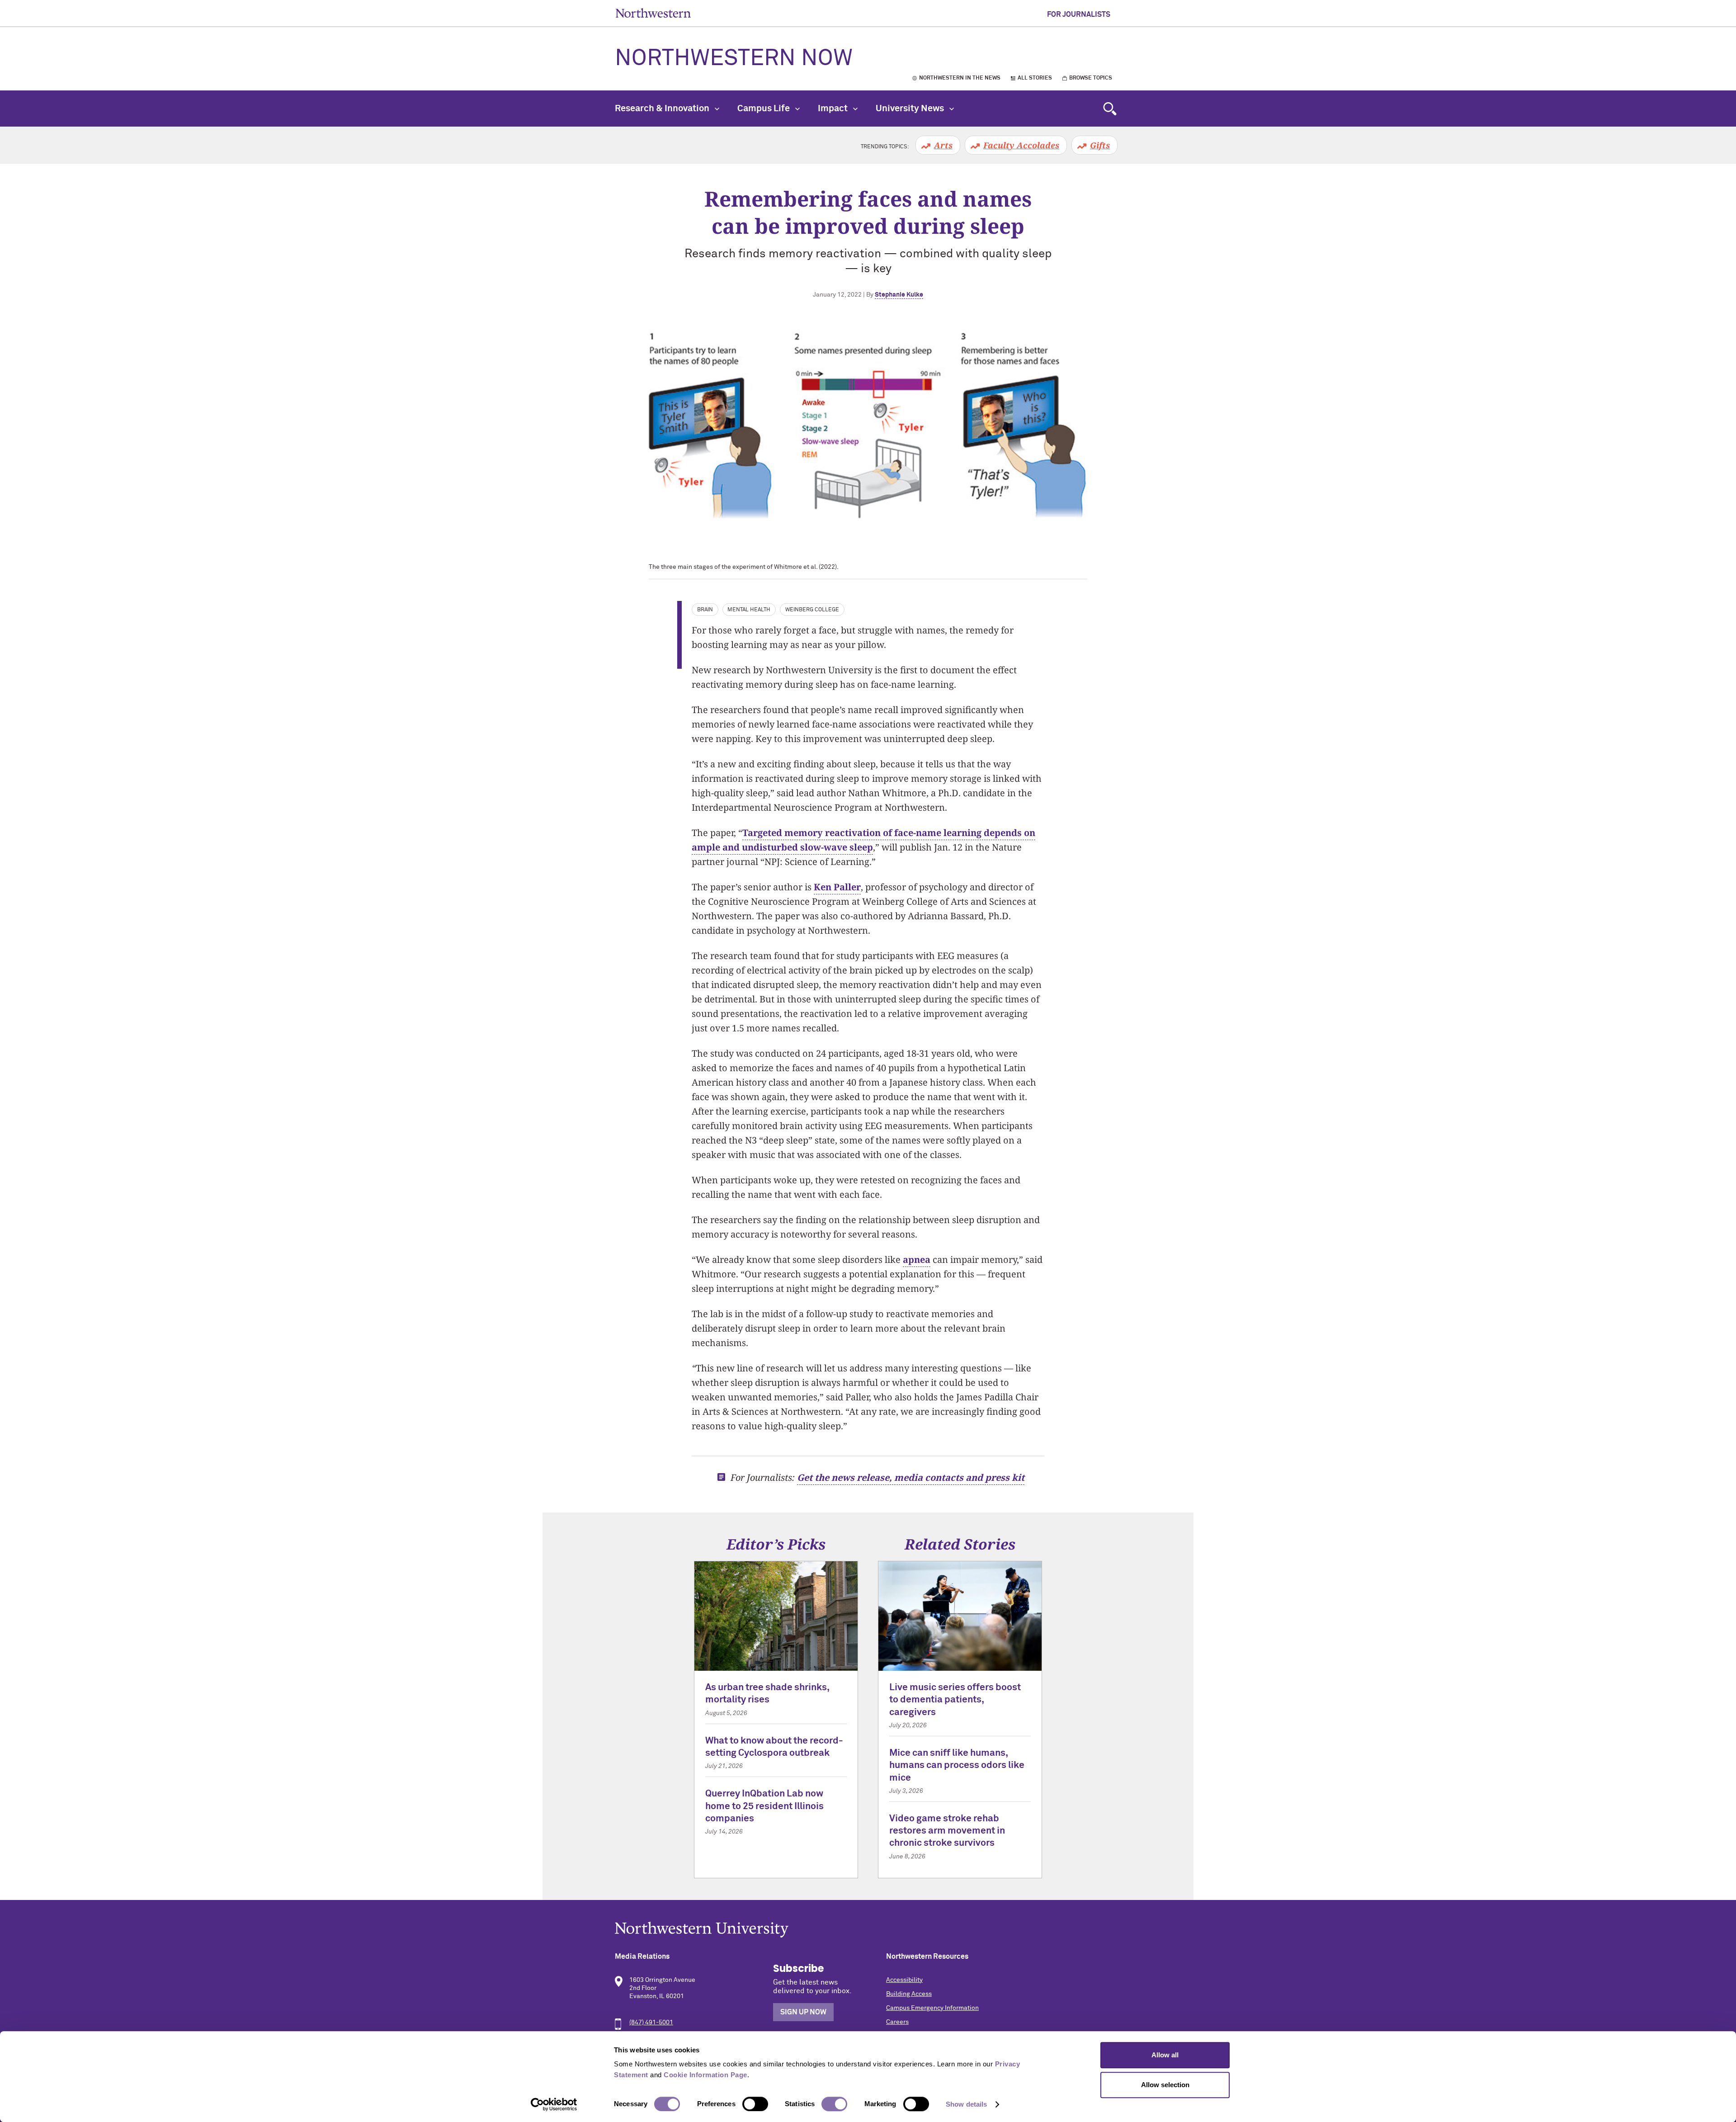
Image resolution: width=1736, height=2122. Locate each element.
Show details (966, 2104)
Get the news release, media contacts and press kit (911, 1477)
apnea (917, 1259)
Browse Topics (1091, 78)
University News (911, 109)
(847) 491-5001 (651, 2023)
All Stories (1035, 78)
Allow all (1165, 2055)
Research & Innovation (663, 109)
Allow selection (1165, 2085)
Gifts (1100, 145)
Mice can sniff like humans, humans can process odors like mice (957, 1766)
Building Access (909, 1994)
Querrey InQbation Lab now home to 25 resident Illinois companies (764, 1806)
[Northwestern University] (868, 1930)
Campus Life (764, 109)
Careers (897, 2022)
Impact (834, 109)
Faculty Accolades (1021, 145)
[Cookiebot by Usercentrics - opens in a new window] (554, 2104)
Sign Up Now (803, 2012)
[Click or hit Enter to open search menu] (1110, 109)
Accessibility (904, 1980)
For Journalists (1079, 14)
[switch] (755, 2104)
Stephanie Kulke (899, 295)
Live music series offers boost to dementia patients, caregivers (955, 1700)
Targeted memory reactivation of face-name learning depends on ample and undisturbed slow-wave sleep (863, 840)
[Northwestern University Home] (653, 13)
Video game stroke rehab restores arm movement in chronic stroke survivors (947, 1831)
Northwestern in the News (960, 78)
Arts (943, 145)
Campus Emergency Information (932, 2008)
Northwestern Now (734, 59)
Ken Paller (837, 887)
